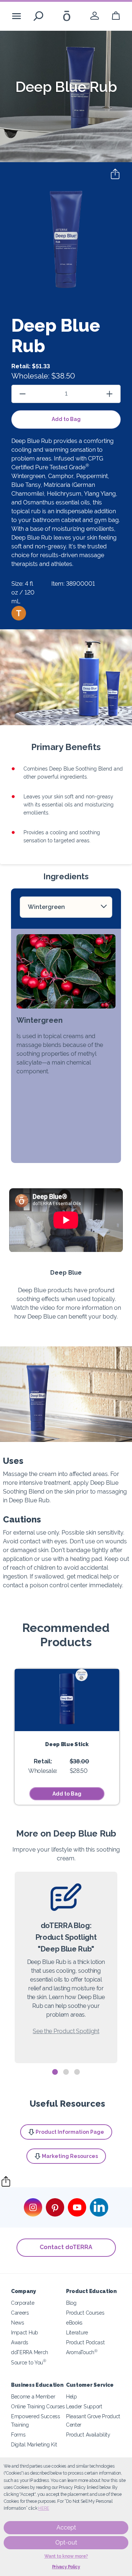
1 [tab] (55, 2072)
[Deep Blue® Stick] (67, 1700)
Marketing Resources (70, 2156)
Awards (20, 2342)
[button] (19, 613)
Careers (20, 2313)
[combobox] (66, 907)
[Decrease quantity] (23, 394)
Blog (71, 2303)
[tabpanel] (66, 1967)
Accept (66, 2527)
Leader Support (84, 2406)
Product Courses (85, 2313)
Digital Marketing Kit (34, 2444)
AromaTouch (82, 2352)
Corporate (23, 2303)
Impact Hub (25, 2332)
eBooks (74, 2322)
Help (71, 2396)
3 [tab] (77, 2072)
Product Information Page (70, 2132)
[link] (95, 16)
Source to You (29, 2362)
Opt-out (66, 2543)
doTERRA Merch (30, 2352)
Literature (77, 2332)
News (18, 2322)
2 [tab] (66, 2072)
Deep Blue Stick (67, 1744)
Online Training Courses (38, 2406)
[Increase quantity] (109, 394)
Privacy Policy (66, 2567)
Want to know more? (66, 2556)
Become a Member (33, 2396)
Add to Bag (66, 419)
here (44, 2508)
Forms (18, 2435)
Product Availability (88, 2435)
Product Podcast (85, 2342)
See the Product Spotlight (66, 2031)
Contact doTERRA (66, 2247)
